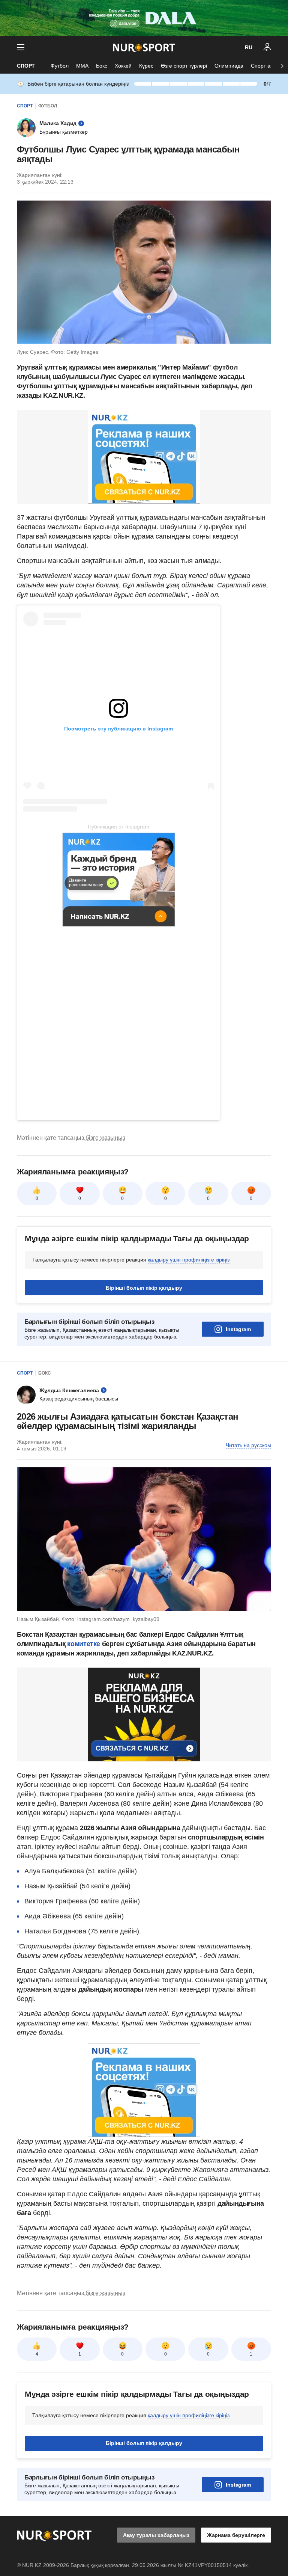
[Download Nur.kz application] (144, 18)
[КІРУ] (267, 47)
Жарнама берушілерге (236, 2535)
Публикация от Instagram (118, 827)
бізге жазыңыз (105, 1138)
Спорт (26, 66)
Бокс (102, 66)
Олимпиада (229, 66)
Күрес (146, 66)
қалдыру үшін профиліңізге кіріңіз (189, 1260)
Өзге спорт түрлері (184, 66)
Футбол (60, 66)
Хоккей (123, 66)
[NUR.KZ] (144, 48)
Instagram (238, 1329)
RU (249, 47)
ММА (82, 66)
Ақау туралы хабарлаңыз (156, 2535)
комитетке (84, 1644)
